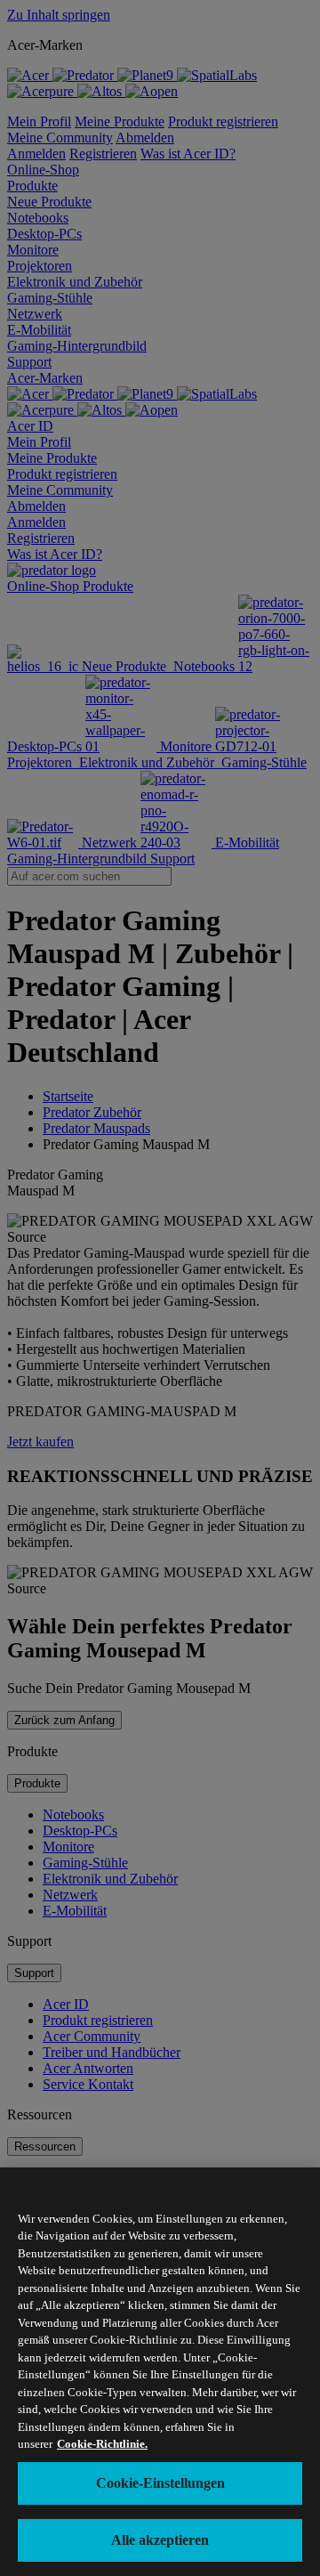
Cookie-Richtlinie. (102, 2444)
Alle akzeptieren (160, 2540)
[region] (160, 2372)
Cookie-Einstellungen (160, 2483)
